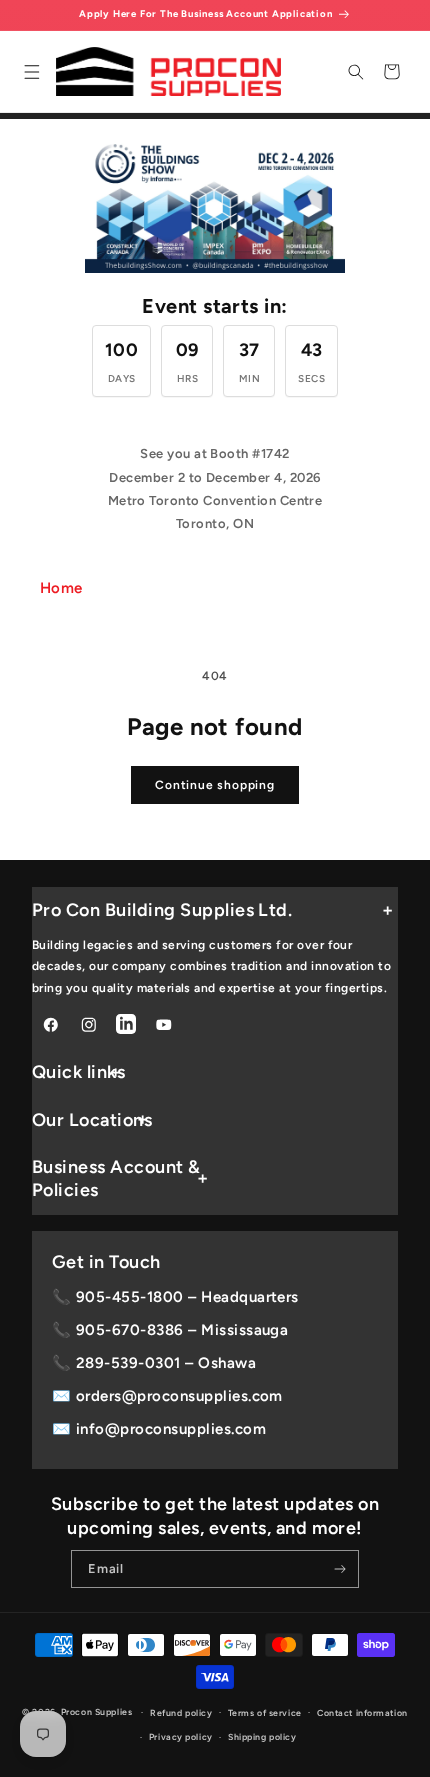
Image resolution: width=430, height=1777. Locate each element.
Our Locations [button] (92, 1120)
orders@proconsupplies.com (179, 1396)
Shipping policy (262, 1737)
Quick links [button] (78, 1072)
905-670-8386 (130, 1330)
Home (61, 588)
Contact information (362, 1713)
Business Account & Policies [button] (116, 1178)
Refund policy (181, 1713)
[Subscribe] (340, 1569)
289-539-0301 (128, 1363)
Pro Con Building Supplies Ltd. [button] (162, 910)
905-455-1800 (130, 1297)
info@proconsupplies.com (171, 1429)
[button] (31, 71)
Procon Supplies (98, 1712)
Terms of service (265, 1713)
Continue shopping (215, 785)
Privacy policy (181, 1737)
